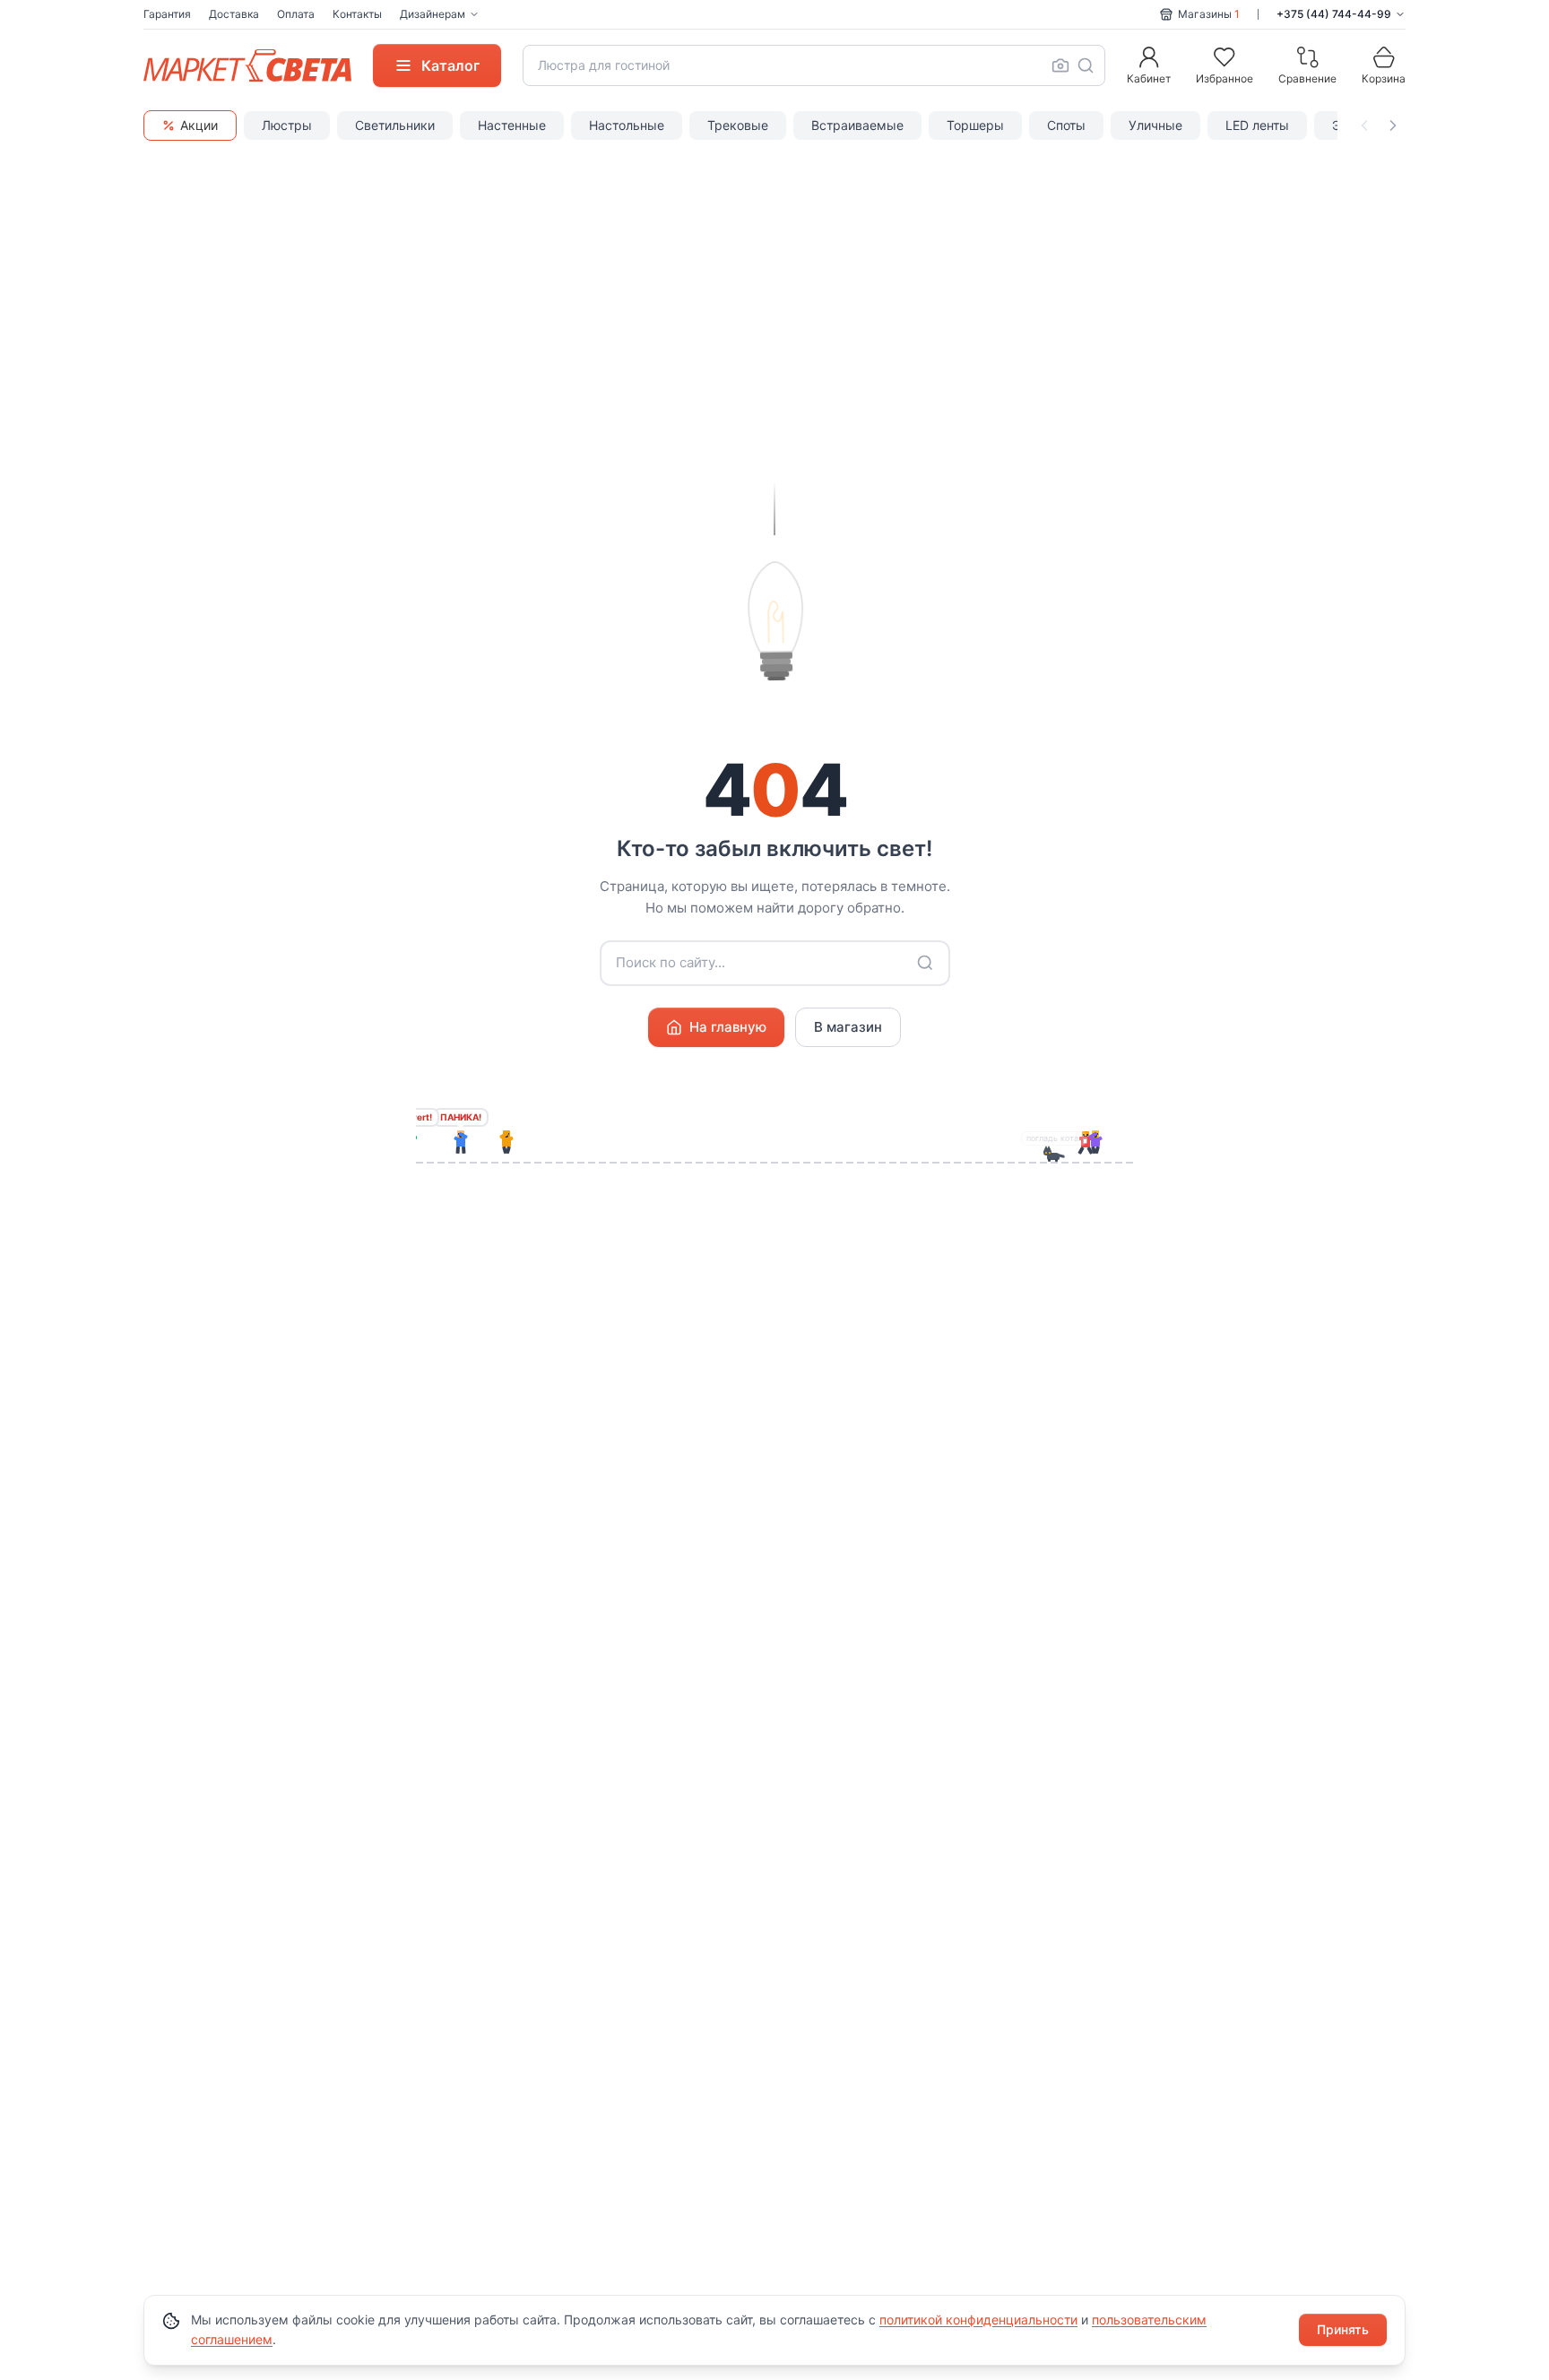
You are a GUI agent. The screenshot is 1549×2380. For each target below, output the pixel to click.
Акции (199, 125)
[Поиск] (1086, 65)
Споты (1066, 125)
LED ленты (1257, 125)
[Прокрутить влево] (1364, 125)
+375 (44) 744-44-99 (1334, 14)
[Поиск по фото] (1060, 65)
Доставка (234, 14)
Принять (1343, 2329)
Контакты (357, 14)
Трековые (738, 125)
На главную (728, 1027)
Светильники (395, 125)
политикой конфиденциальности (978, 2319)
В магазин (848, 1027)
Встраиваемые (857, 125)
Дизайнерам (433, 14)
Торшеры (975, 125)
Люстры (287, 125)
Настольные (627, 125)
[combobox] (814, 65)
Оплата (296, 14)
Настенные (512, 125)
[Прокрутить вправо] (1393, 125)
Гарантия (167, 14)
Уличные (1155, 125)
